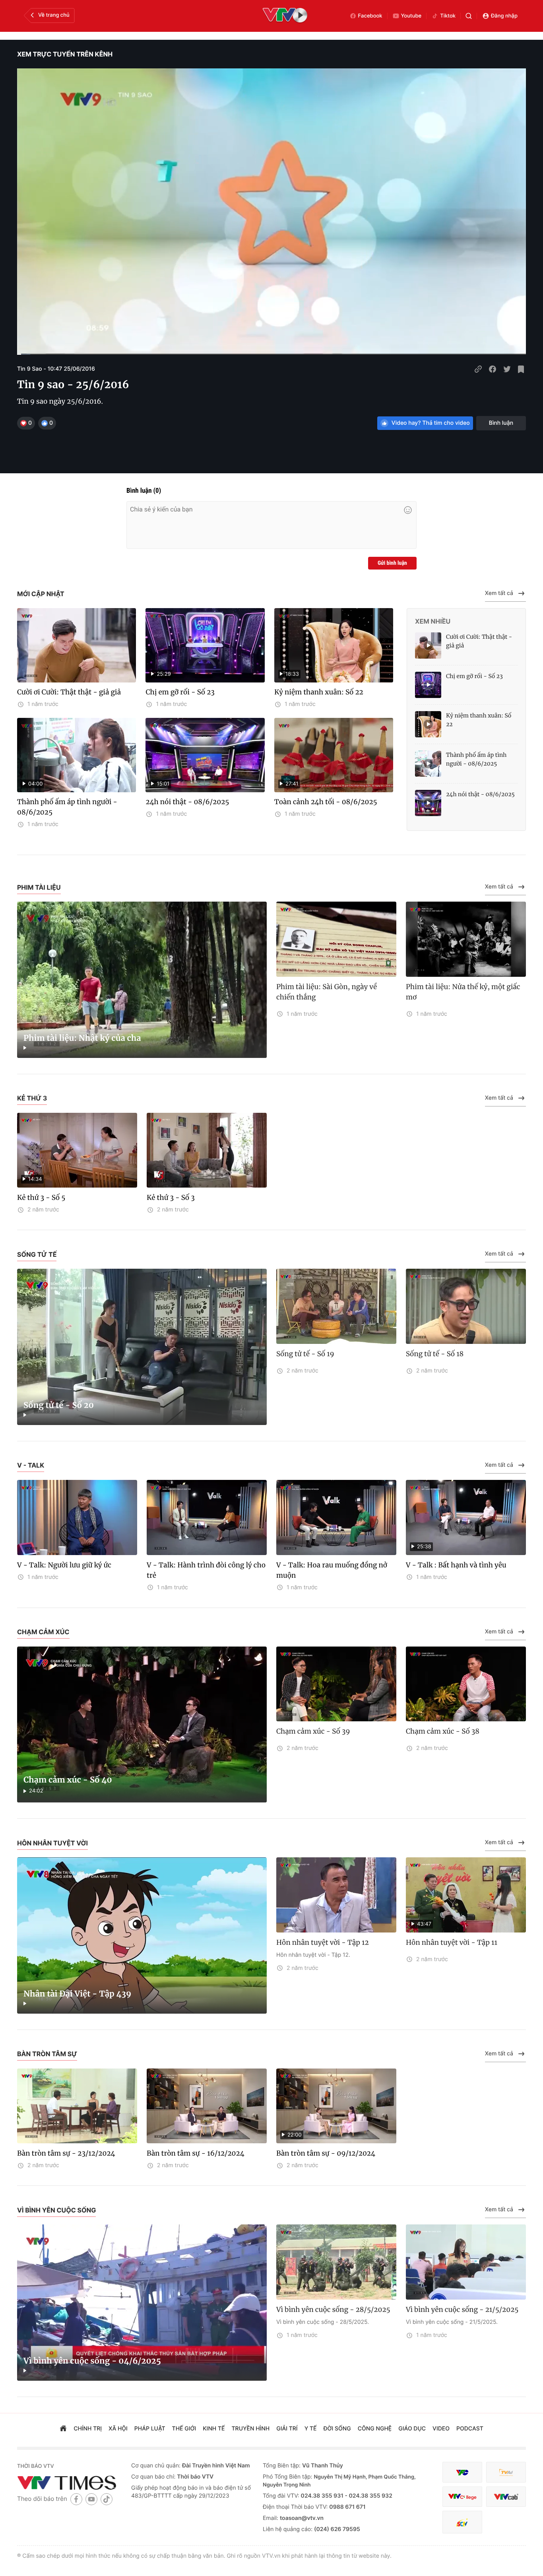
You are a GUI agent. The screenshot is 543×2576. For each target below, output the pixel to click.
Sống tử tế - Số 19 (305, 1354)
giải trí (287, 2429)
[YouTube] (91, 2499)
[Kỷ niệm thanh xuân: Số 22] (428, 724)
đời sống (337, 2429)
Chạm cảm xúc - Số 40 (68, 1780)
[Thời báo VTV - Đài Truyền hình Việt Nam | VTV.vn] (68, 2483)
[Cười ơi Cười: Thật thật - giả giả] (77, 645)
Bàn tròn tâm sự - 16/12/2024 (196, 2153)
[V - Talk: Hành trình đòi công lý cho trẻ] (207, 1517)
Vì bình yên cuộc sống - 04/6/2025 (92, 2361)
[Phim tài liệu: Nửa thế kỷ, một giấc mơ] (466, 939)
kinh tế (214, 2429)
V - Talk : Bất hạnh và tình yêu (456, 1565)
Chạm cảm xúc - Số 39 (313, 1731)
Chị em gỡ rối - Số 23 (180, 692)
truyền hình (251, 2429)
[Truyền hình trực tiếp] (285, 16)
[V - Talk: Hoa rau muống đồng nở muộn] (336, 1517)
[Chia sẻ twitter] (507, 369)
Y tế (311, 2429)
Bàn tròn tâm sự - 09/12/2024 (326, 2153)
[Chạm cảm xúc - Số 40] (142, 1725)
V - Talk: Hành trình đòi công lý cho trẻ (206, 1570)
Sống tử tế (37, 1254)
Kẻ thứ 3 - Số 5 (41, 1198)
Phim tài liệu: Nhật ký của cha (82, 1038)
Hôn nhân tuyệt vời (52, 1843)
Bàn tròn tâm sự (47, 2054)
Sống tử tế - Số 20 (59, 1405)
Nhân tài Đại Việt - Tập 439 (77, 1994)
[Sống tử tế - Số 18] (466, 1306)
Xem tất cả (499, 593)
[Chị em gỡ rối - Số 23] (428, 685)
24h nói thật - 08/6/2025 (187, 802)
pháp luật (150, 2429)
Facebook (370, 16)
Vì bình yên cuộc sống (56, 2210)
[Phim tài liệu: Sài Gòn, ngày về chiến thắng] (336, 939)
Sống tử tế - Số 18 (435, 1354)
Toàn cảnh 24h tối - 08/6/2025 (326, 802)
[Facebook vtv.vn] (76, 2499)
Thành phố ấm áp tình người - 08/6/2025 (67, 807)
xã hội (118, 2429)
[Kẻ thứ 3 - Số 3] (207, 1150)
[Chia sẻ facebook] (493, 369)
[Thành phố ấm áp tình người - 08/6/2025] (428, 764)
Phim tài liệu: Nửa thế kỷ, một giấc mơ (463, 992)
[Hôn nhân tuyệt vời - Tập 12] (336, 1895)
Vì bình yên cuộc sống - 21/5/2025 (462, 2310)
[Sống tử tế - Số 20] (142, 1347)
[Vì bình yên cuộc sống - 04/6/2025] (142, 2303)
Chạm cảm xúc (43, 1632)
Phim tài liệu (39, 887)
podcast (470, 2429)
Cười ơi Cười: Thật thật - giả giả (69, 692)
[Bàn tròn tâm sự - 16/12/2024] (207, 2106)
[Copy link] (478, 369)
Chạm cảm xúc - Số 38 (443, 1731)
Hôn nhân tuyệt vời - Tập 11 (452, 1942)
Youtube (411, 16)
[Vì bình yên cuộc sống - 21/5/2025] (466, 2262)
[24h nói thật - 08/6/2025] (428, 803)
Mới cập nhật (41, 594)
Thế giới (184, 2429)
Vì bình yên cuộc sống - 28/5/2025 (333, 2310)
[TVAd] (506, 2472)
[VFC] (462, 2472)
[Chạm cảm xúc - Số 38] (466, 1684)
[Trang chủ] (63, 2429)
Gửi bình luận (392, 563)
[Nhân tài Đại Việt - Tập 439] (142, 1935)
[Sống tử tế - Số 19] (336, 1306)
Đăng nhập (504, 16)
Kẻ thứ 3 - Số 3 (171, 1198)
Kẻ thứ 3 (32, 1098)
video (441, 2429)
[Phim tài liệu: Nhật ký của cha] (142, 980)
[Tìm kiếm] (469, 16)
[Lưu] (521, 369)
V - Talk (31, 1465)
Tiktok (448, 16)
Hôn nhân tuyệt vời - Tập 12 (323, 1942)
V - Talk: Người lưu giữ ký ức (64, 1565)
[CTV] (462, 2497)
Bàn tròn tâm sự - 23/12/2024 (66, 2153)
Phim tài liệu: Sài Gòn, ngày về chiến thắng (327, 992)
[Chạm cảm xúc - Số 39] (336, 1684)
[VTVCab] (506, 2497)
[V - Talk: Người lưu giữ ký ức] (77, 1517)
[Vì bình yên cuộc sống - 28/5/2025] (336, 2262)
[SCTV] (462, 2522)
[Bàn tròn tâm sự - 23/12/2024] (77, 2106)
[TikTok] (107, 2499)
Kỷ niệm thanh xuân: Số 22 (319, 692)
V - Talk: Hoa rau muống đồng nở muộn (332, 1570)
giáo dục (412, 2429)
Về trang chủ (54, 15)
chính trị (88, 2429)
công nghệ (375, 2429)
